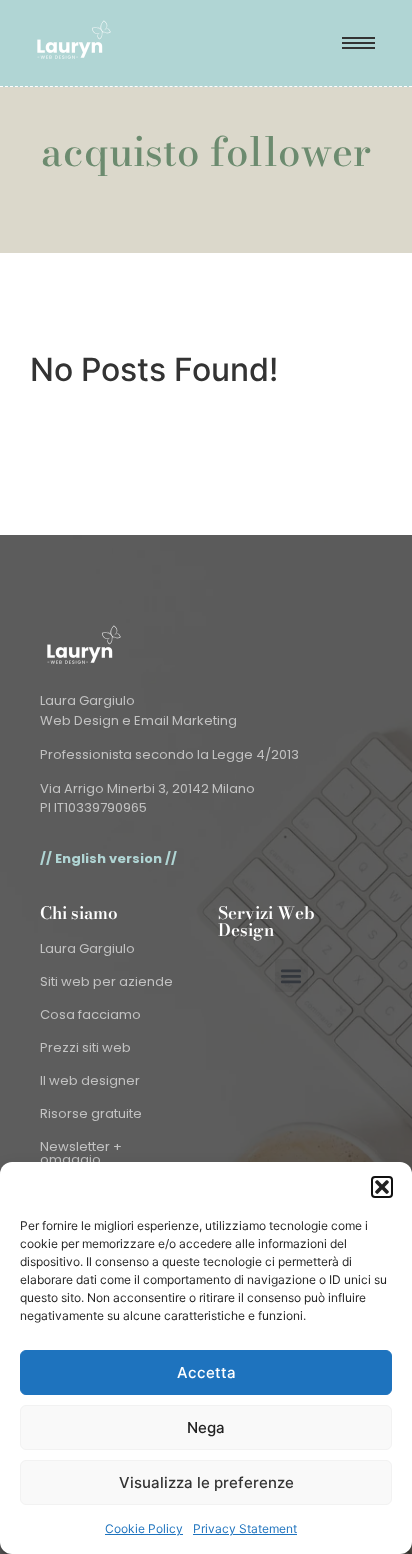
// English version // (108, 858)
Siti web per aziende (106, 981)
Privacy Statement (245, 1528)
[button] (382, 1187)
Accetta (206, 1372)
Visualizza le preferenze (206, 1482)
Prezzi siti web (85, 1047)
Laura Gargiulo (87, 948)
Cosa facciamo (90, 1014)
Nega (206, 1427)
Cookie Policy (144, 1528)
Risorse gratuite (91, 1113)
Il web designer (90, 1080)
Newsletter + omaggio (81, 1153)
